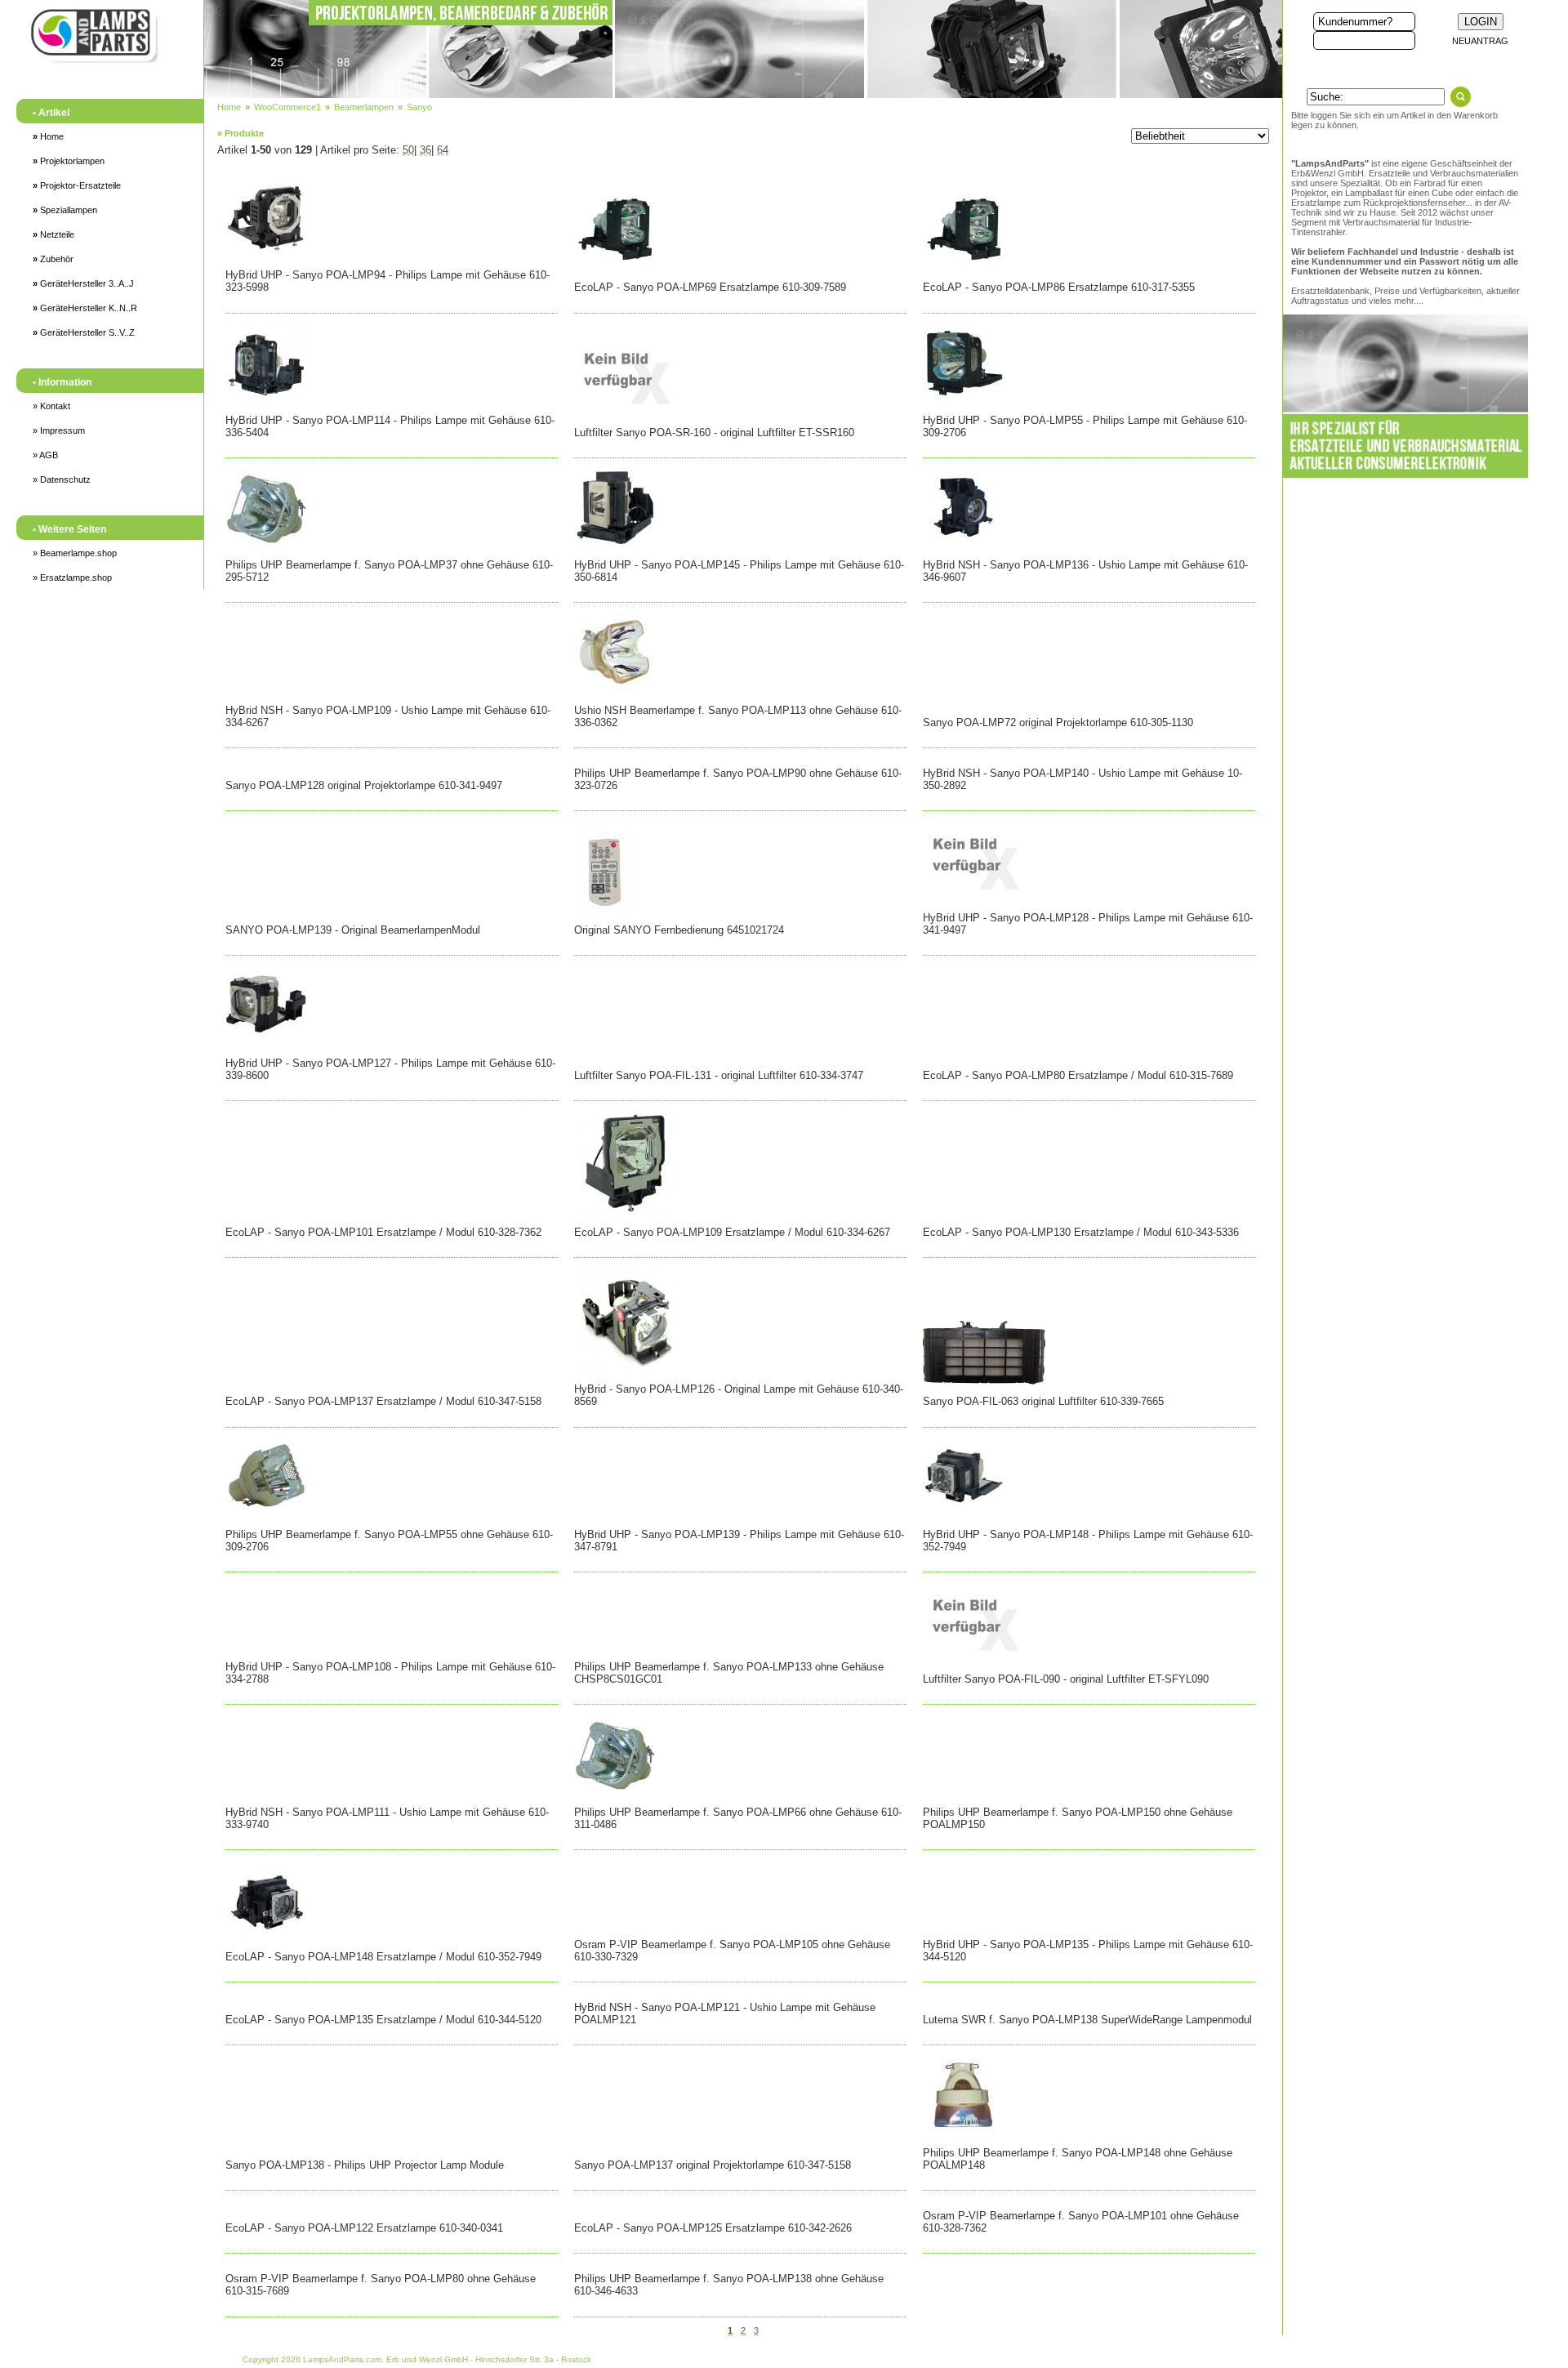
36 (425, 150)
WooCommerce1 (287, 107)
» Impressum (59, 430)
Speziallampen (65, 210)
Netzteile (53, 234)
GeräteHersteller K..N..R (85, 308)
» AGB (45, 455)
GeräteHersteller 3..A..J (83, 283)
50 (408, 150)
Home (48, 136)
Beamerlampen (364, 107)
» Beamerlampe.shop (75, 553)
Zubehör (53, 259)
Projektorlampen (69, 161)
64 (443, 150)
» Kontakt (51, 406)
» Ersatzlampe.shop (72, 578)
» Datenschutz (62, 479)
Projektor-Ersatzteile (77, 185)
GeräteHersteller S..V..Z (84, 332)
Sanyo (419, 107)
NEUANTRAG (1480, 41)
